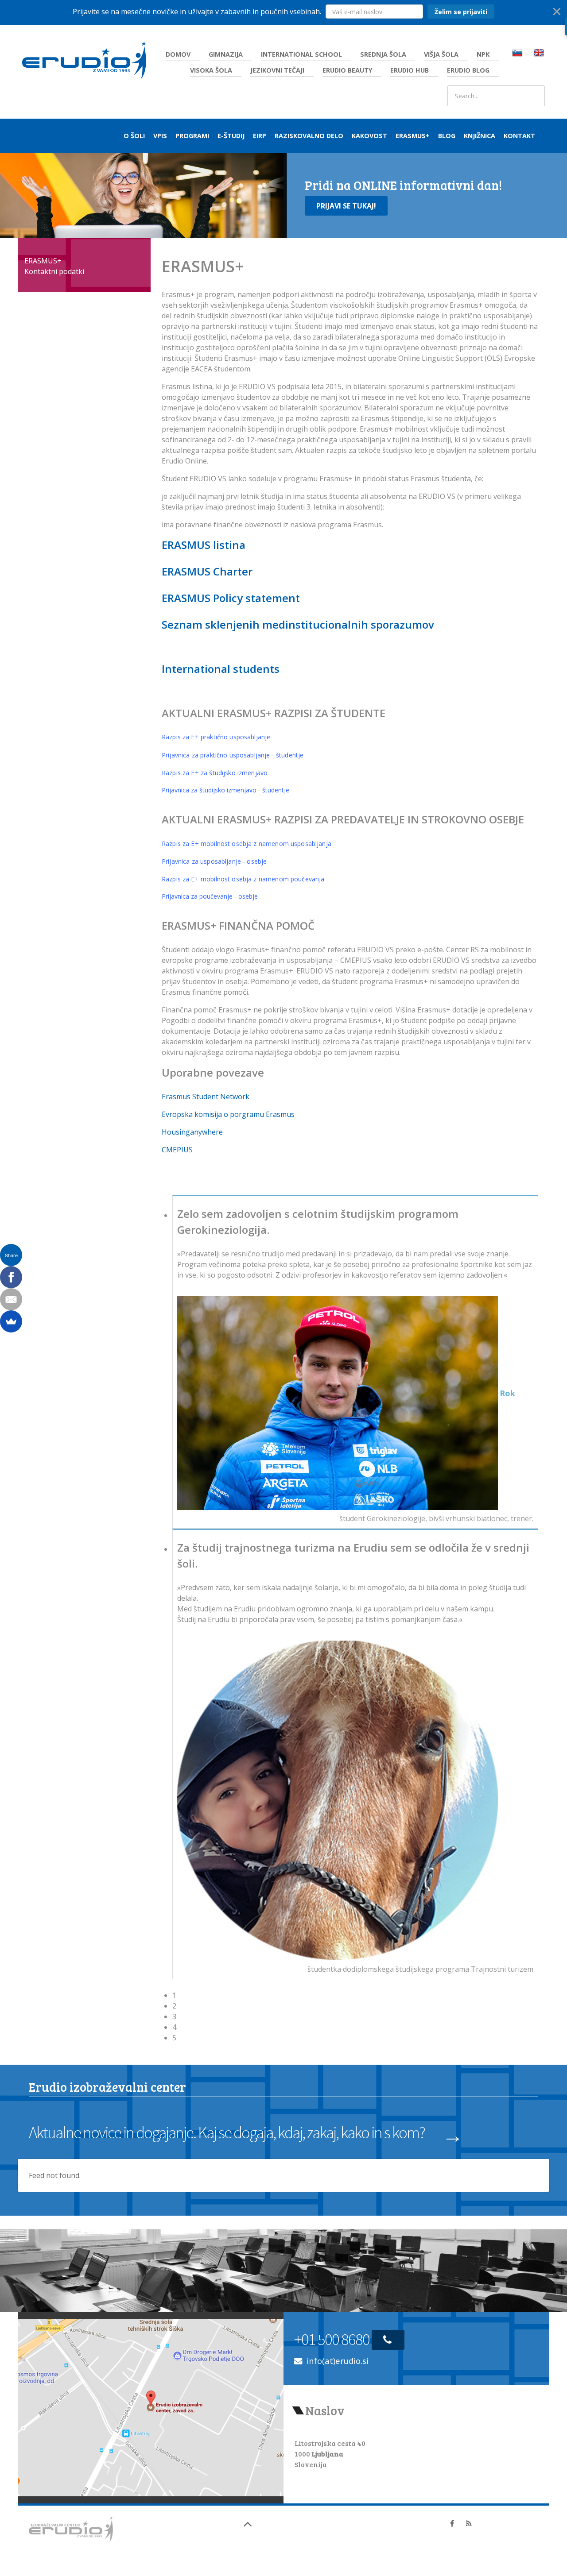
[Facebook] (11, 1277)
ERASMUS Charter (207, 571)
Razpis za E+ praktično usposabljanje (216, 737)
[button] (283, 12)
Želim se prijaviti (461, 12)
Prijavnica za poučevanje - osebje (210, 896)
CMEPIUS (177, 1150)
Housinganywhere (192, 1132)
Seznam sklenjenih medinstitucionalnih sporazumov (298, 624)
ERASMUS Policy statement (231, 598)
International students (221, 669)
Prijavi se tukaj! (346, 206)
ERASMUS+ (43, 261)
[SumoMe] (11, 1321)
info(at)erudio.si (338, 2361)
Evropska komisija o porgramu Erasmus (228, 1114)
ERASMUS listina (204, 545)
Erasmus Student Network (206, 1097)
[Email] (11, 1299)
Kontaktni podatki (54, 271)
